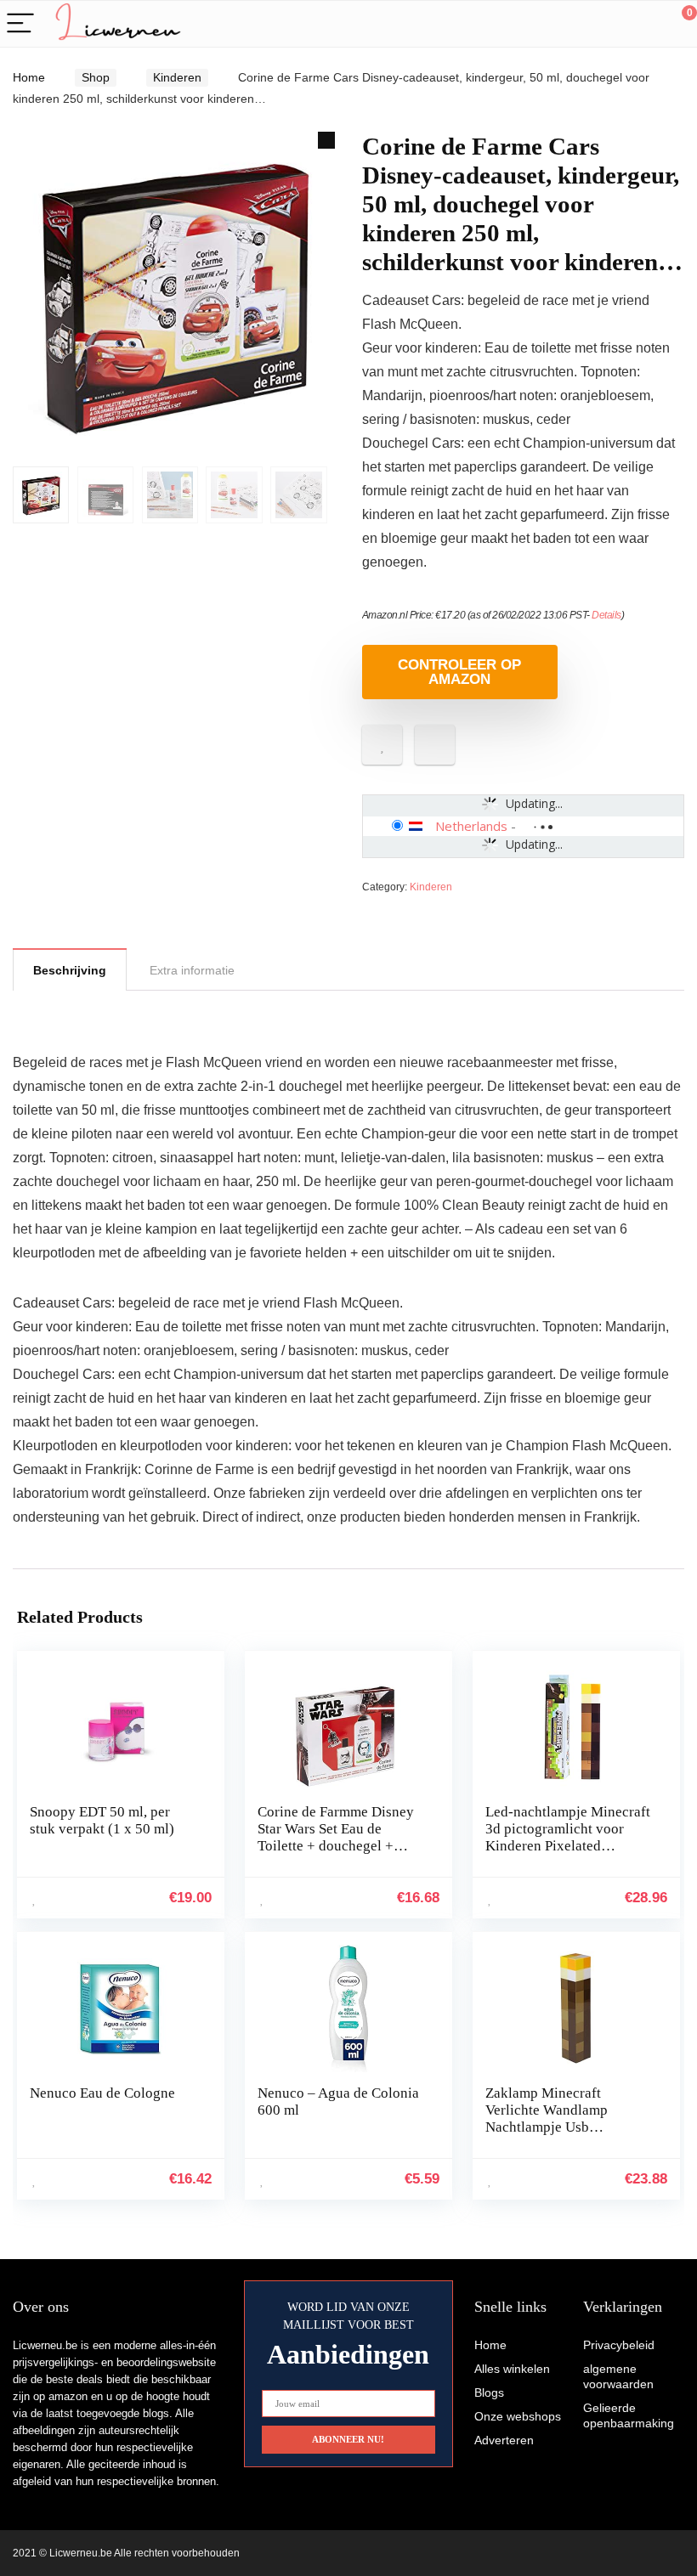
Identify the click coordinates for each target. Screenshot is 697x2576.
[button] (326, 140)
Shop (96, 77)
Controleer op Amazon (459, 672)
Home (29, 77)
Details (606, 615)
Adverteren (504, 2440)
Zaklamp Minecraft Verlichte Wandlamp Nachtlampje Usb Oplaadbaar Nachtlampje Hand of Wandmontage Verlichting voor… (560, 2135)
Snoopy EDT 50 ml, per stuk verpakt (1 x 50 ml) (102, 1820)
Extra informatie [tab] (192, 970)
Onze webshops (518, 2416)
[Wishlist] (644, 24)
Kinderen (177, 77)
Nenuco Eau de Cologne (102, 2093)
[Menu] (20, 24)
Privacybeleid (619, 2345)
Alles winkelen (512, 2369)
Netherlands (471, 826)
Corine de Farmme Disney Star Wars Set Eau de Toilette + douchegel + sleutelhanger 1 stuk (336, 1837)
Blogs (489, 2392)
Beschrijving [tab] (70, 970)
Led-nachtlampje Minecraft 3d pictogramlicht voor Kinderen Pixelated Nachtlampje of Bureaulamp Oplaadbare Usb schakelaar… (568, 1854)
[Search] (608, 24)
